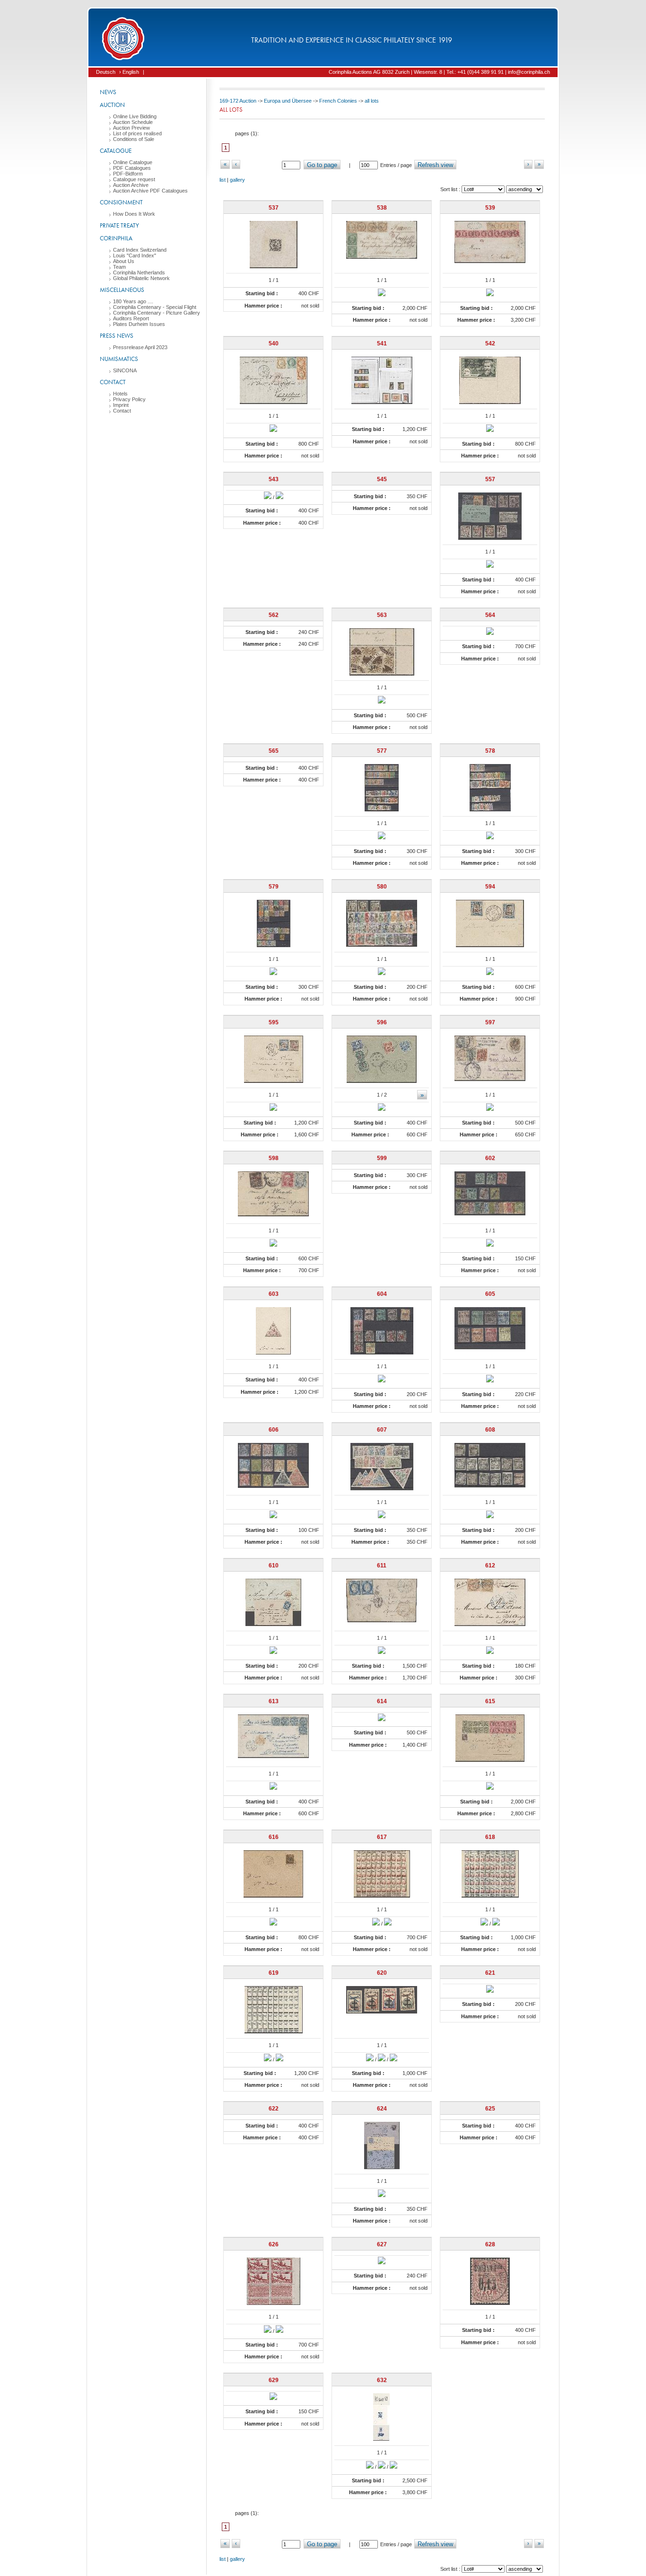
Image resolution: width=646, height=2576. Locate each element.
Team (119, 267)
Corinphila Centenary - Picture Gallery (157, 313)
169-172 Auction (238, 101)
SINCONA (125, 370)
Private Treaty (119, 225)
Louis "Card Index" (135, 255)
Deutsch (106, 72)
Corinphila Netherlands (139, 273)
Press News (117, 336)
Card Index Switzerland (140, 250)
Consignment (121, 202)
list (223, 180)
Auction (112, 105)
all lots (372, 101)
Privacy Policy (129, 399)
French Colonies (338, 101)
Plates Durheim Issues (139, 324)
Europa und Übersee (288, 101)
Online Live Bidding (135, 116)
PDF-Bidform (128, 174)
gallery (237, 180)
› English (129, 72)
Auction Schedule (133, 122)
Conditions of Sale (134, 139)
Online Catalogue (133, 162)
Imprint (121, 405)
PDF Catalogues (132, 168)
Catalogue (116, 151)
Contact (113, 382)
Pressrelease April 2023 (140, 347)
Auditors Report (131, 318)
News (108, 92)
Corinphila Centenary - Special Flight (155, 307)
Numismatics (119, 359)
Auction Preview (131, 128)
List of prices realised (137, 133)
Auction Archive (131, 185)
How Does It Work (134, 214)
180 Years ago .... (133, 301)
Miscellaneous (122, 290)
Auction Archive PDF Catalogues (150, 191)
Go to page (322, 165)
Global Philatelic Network (141, 278)
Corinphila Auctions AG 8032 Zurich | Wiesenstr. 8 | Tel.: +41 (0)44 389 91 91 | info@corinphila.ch (439, 72)
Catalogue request (134, 179)
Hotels (120, 394)
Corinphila (116, 238)
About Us (124, 261)
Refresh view (435, 165)
